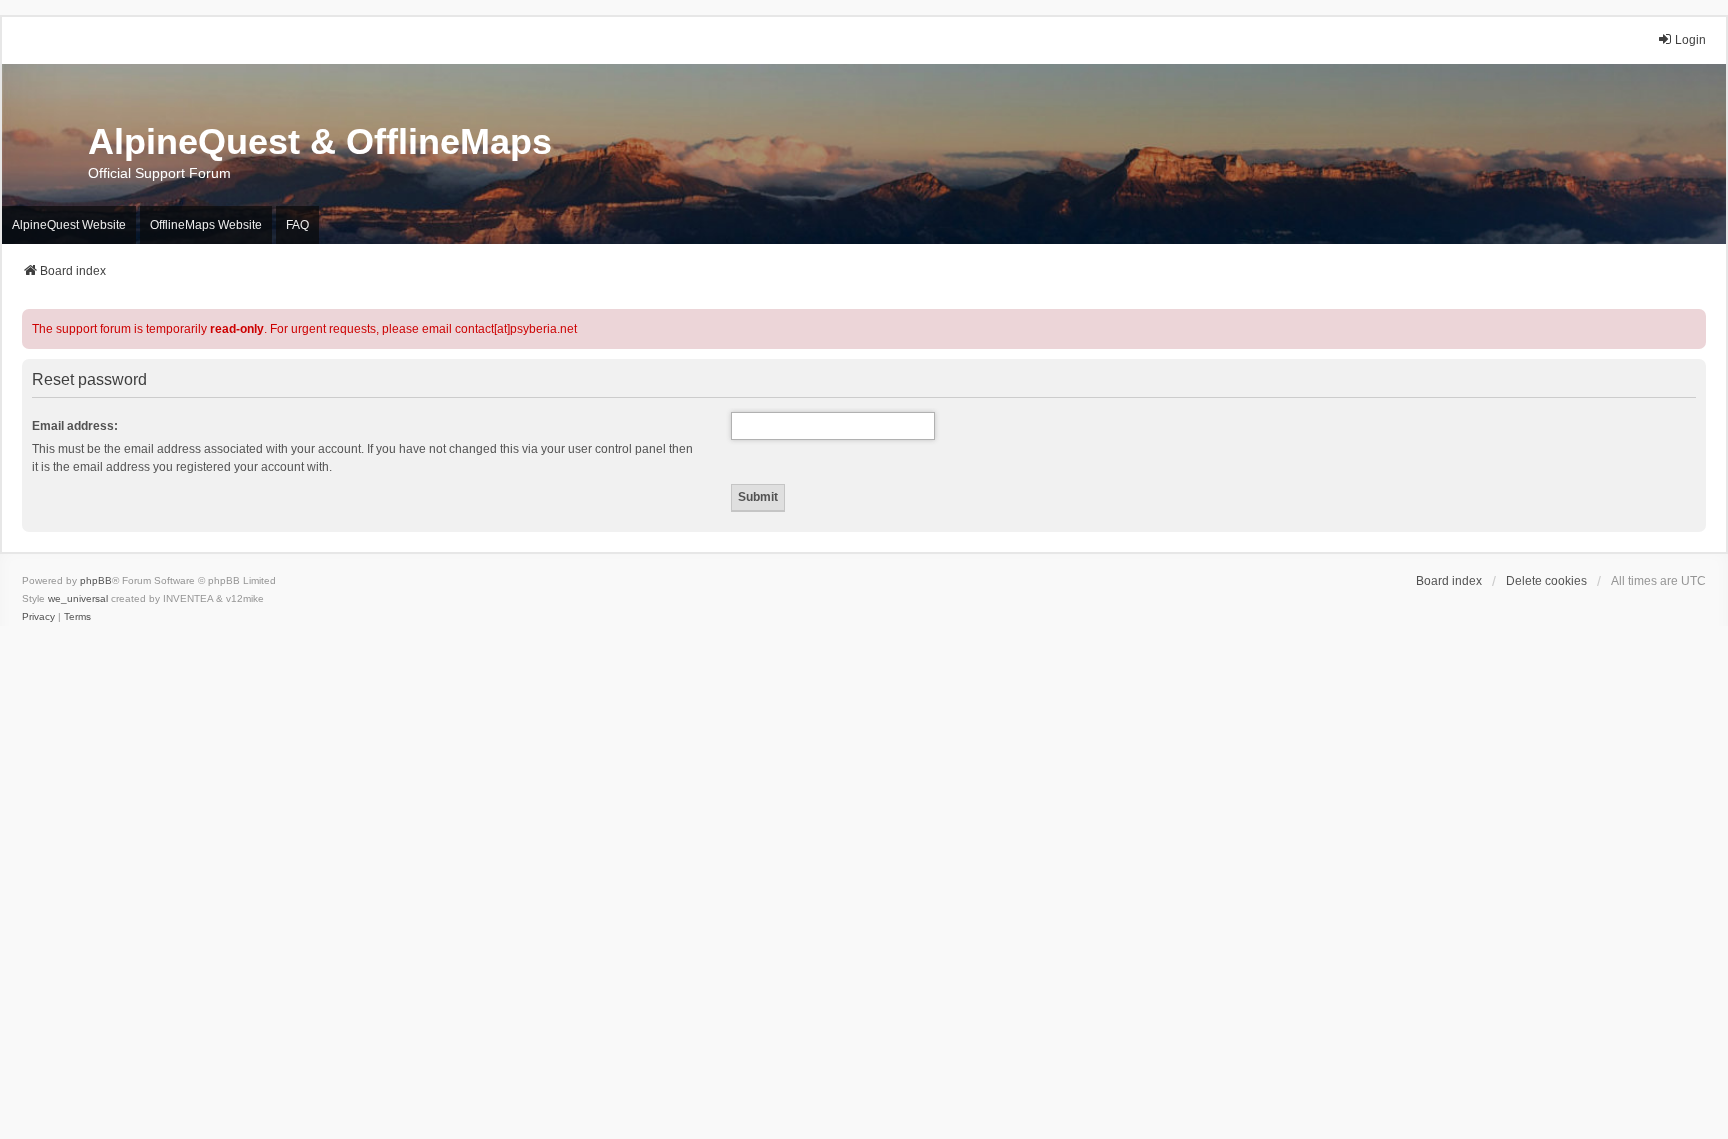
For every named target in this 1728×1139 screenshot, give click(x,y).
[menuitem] (38, 617)
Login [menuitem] (1690, 40)
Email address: (75, 426)
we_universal (78, 598)
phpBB (96, 580)
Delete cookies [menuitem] (1546, 581)
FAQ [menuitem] (297, 225)
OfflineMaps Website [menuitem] (206, 225)
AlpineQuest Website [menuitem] (69, 225)
